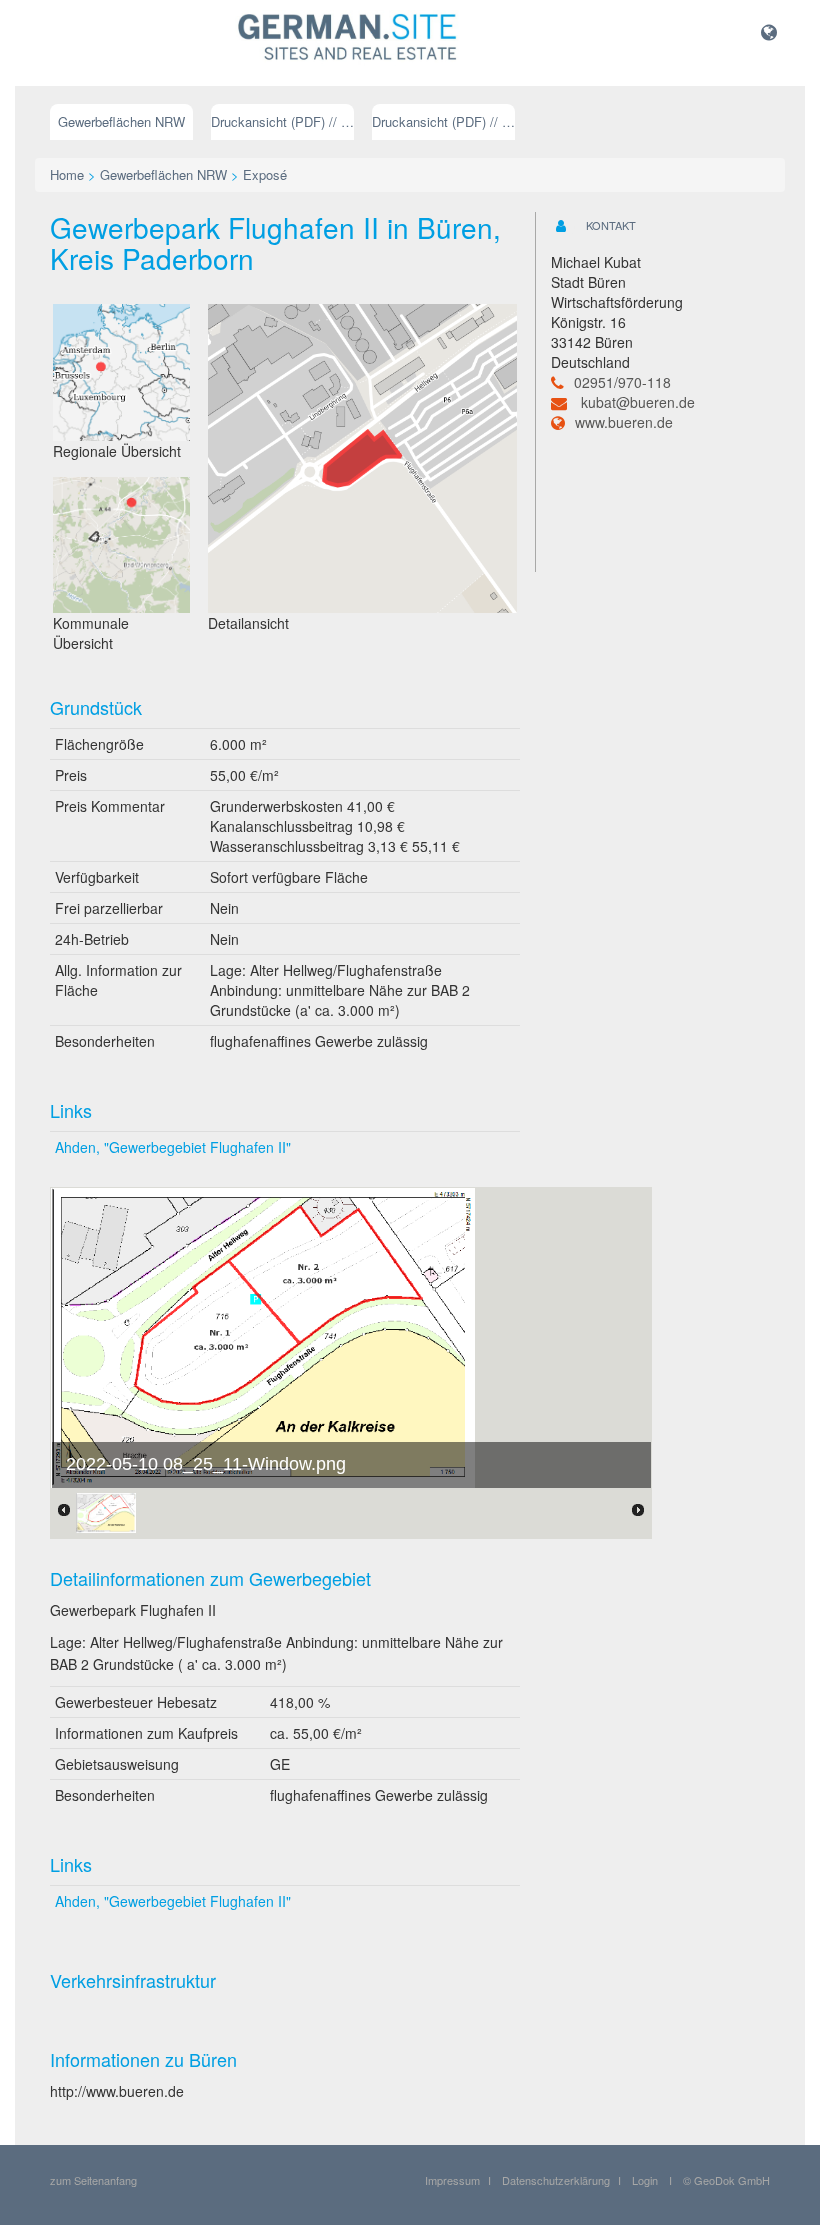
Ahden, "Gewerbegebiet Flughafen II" (173, 1147)
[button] (769, 31)
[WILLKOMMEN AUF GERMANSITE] (347, 38)
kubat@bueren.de (638, 402)
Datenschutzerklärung (556, 2180)
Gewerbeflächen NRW (121, 121)
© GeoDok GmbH (726, 2180)
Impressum (452, 2180)
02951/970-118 (622, 382)
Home (67, 174)
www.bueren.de (624, 422)
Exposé (265, 174)
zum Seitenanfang (93, 2180)
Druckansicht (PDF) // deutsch (282, 121)
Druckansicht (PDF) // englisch (443, 121)
